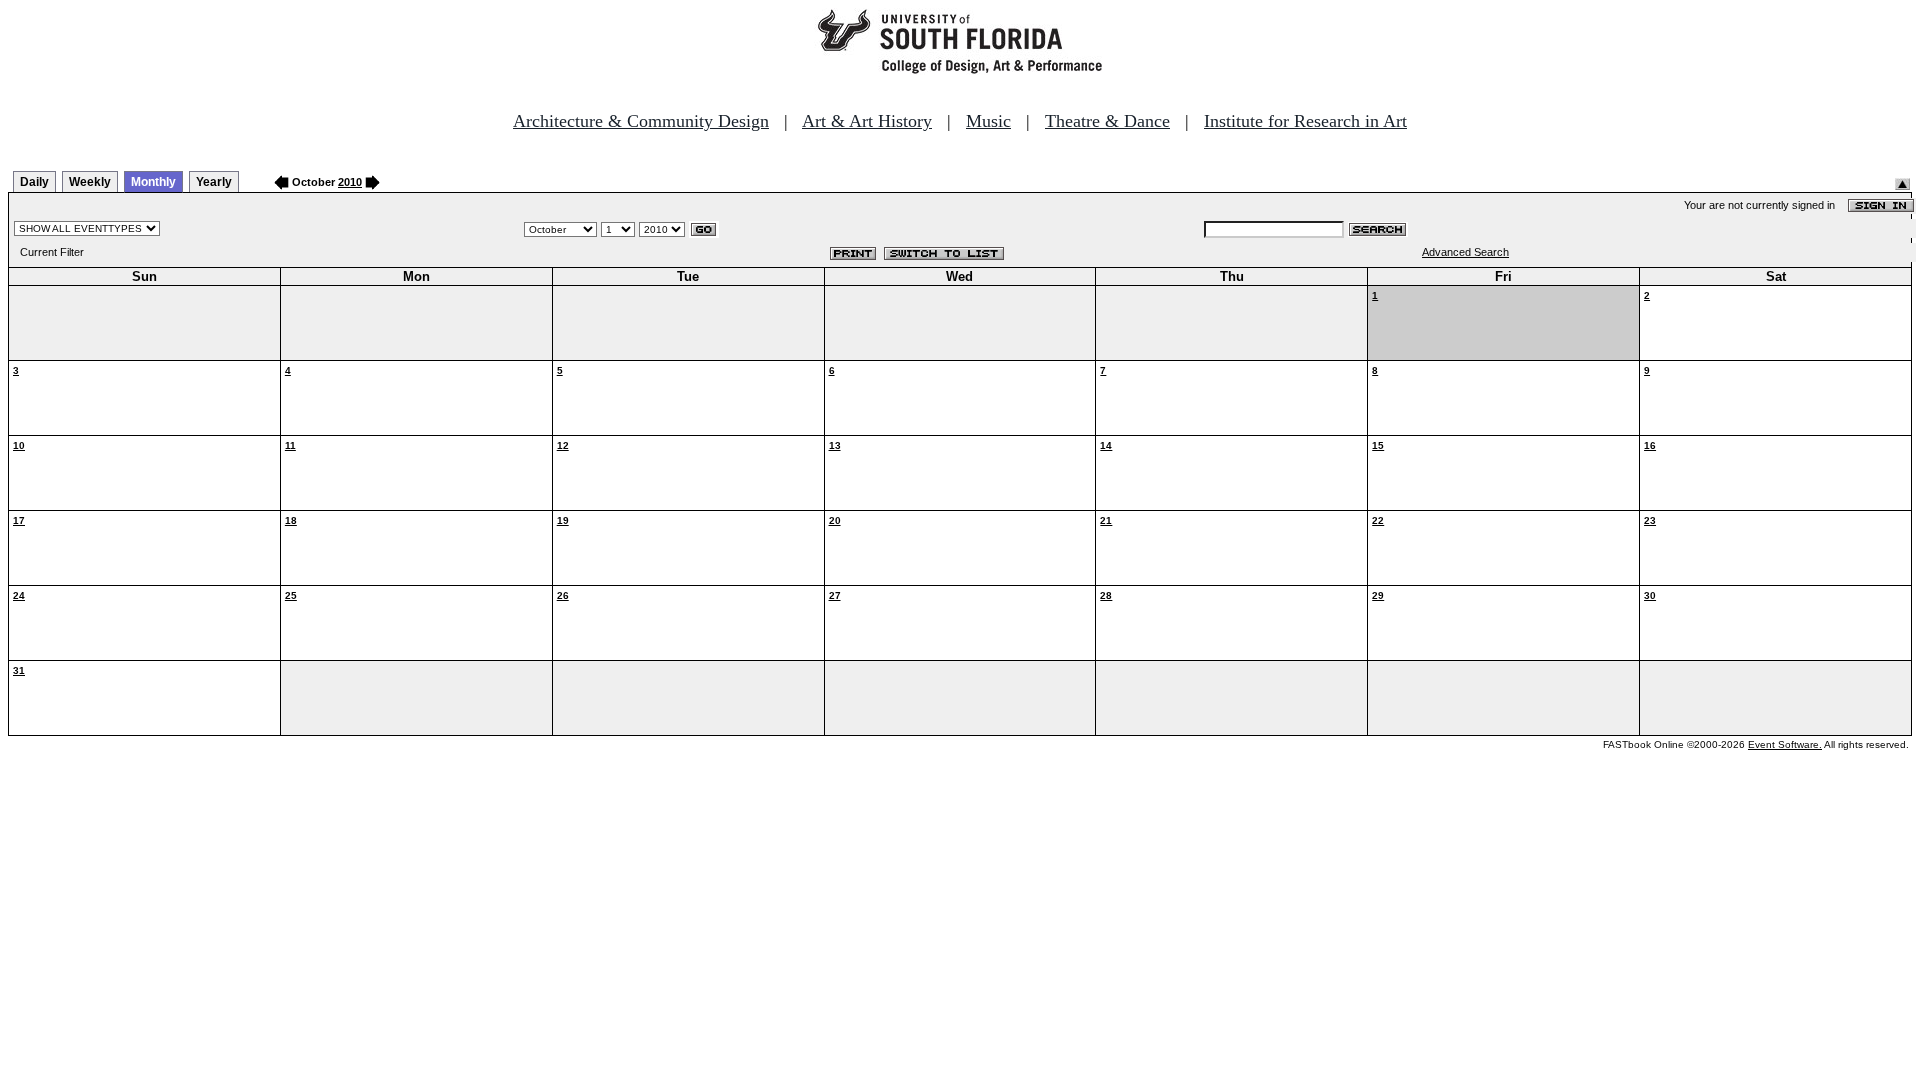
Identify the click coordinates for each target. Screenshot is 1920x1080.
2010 (350, 182)
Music (988, 121)
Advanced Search (1465, 252)
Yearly (214, 182)
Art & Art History (867, 121)
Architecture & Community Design (641, 121)
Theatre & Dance (1107, 121)
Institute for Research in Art (1305, 121)
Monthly (153, 182)
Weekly (90, 182)
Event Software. (1785, 744)
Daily (34, 182)
